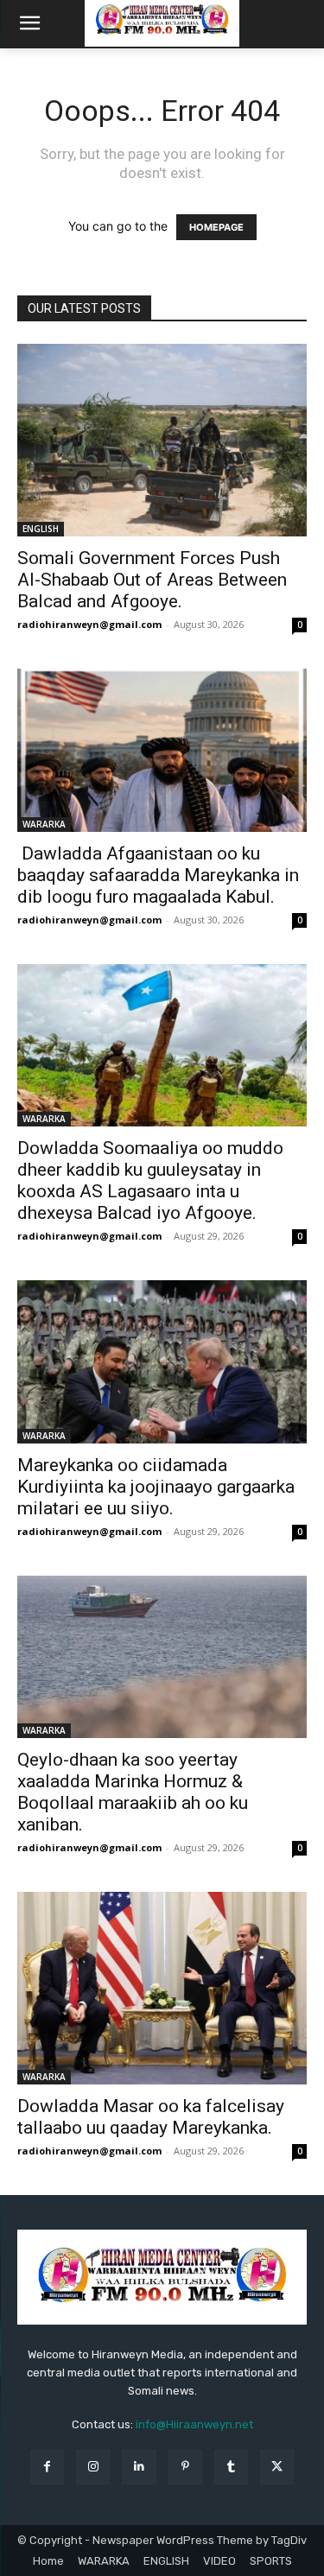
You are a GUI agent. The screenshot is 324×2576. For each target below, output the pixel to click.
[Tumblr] (231, 2467)
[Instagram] (93, 2467)
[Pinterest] (185, 2467)
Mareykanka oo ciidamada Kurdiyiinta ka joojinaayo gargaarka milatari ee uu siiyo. (156, 1487)
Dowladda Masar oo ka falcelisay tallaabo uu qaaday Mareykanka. (151, 2117)
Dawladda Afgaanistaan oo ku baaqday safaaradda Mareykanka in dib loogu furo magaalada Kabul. (158, 875)
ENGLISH (41, 529)
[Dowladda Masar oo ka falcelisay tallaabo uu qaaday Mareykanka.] (162, 1988)
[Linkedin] (139, 2467)
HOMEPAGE (216, 227)
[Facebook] (47, 2467)
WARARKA (44, 824)
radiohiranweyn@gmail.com (89, 624)
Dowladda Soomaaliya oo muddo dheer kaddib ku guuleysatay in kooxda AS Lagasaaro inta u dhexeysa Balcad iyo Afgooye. (150, 1180)
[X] (277, 2467)
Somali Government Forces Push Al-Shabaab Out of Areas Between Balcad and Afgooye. (152, 580)
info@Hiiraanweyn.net (194, 2424)
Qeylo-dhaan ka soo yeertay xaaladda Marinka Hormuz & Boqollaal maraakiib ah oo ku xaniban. (133, 1792)
